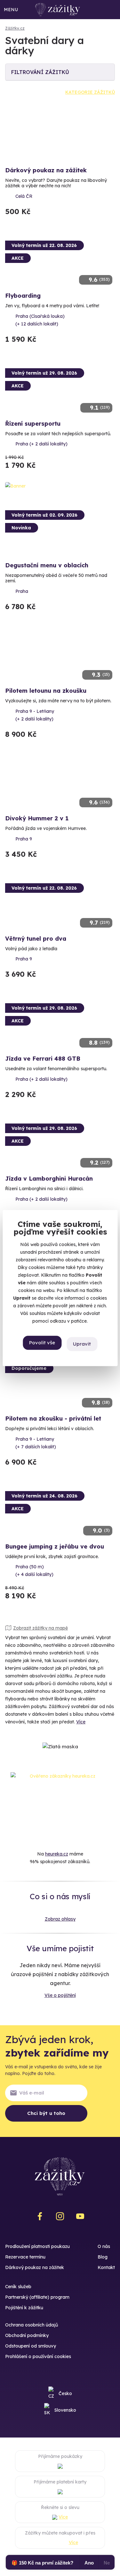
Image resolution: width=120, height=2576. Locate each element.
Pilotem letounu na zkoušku (46, 691)
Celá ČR (24, 196)
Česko (65, 2393)
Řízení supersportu (33, 424)
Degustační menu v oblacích (47, 565)
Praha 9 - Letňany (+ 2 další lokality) (35, 715)
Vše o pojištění (60, 1995)
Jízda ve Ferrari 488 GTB (43, 1059)
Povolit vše (42, 1343)
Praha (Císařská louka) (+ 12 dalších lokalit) (40, 320)
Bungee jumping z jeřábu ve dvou (55, 1546)
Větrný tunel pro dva (36, 939)
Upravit (82, 1344)
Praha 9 (24, 839)
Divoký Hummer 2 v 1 (37, 818)
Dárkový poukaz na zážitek (46, 170)
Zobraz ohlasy (60, 1919)
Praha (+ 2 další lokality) (41, 444)
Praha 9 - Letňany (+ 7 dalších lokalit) (36, 1443)
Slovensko (65, 2410)
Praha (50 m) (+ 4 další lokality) (34, 1571)
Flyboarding (23, 296)
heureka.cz (57, 1854)
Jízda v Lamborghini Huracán (49, 1179)
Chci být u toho (46, 2113)
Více (81, 1722)
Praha (22, 591)
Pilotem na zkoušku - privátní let (53, 1419)
